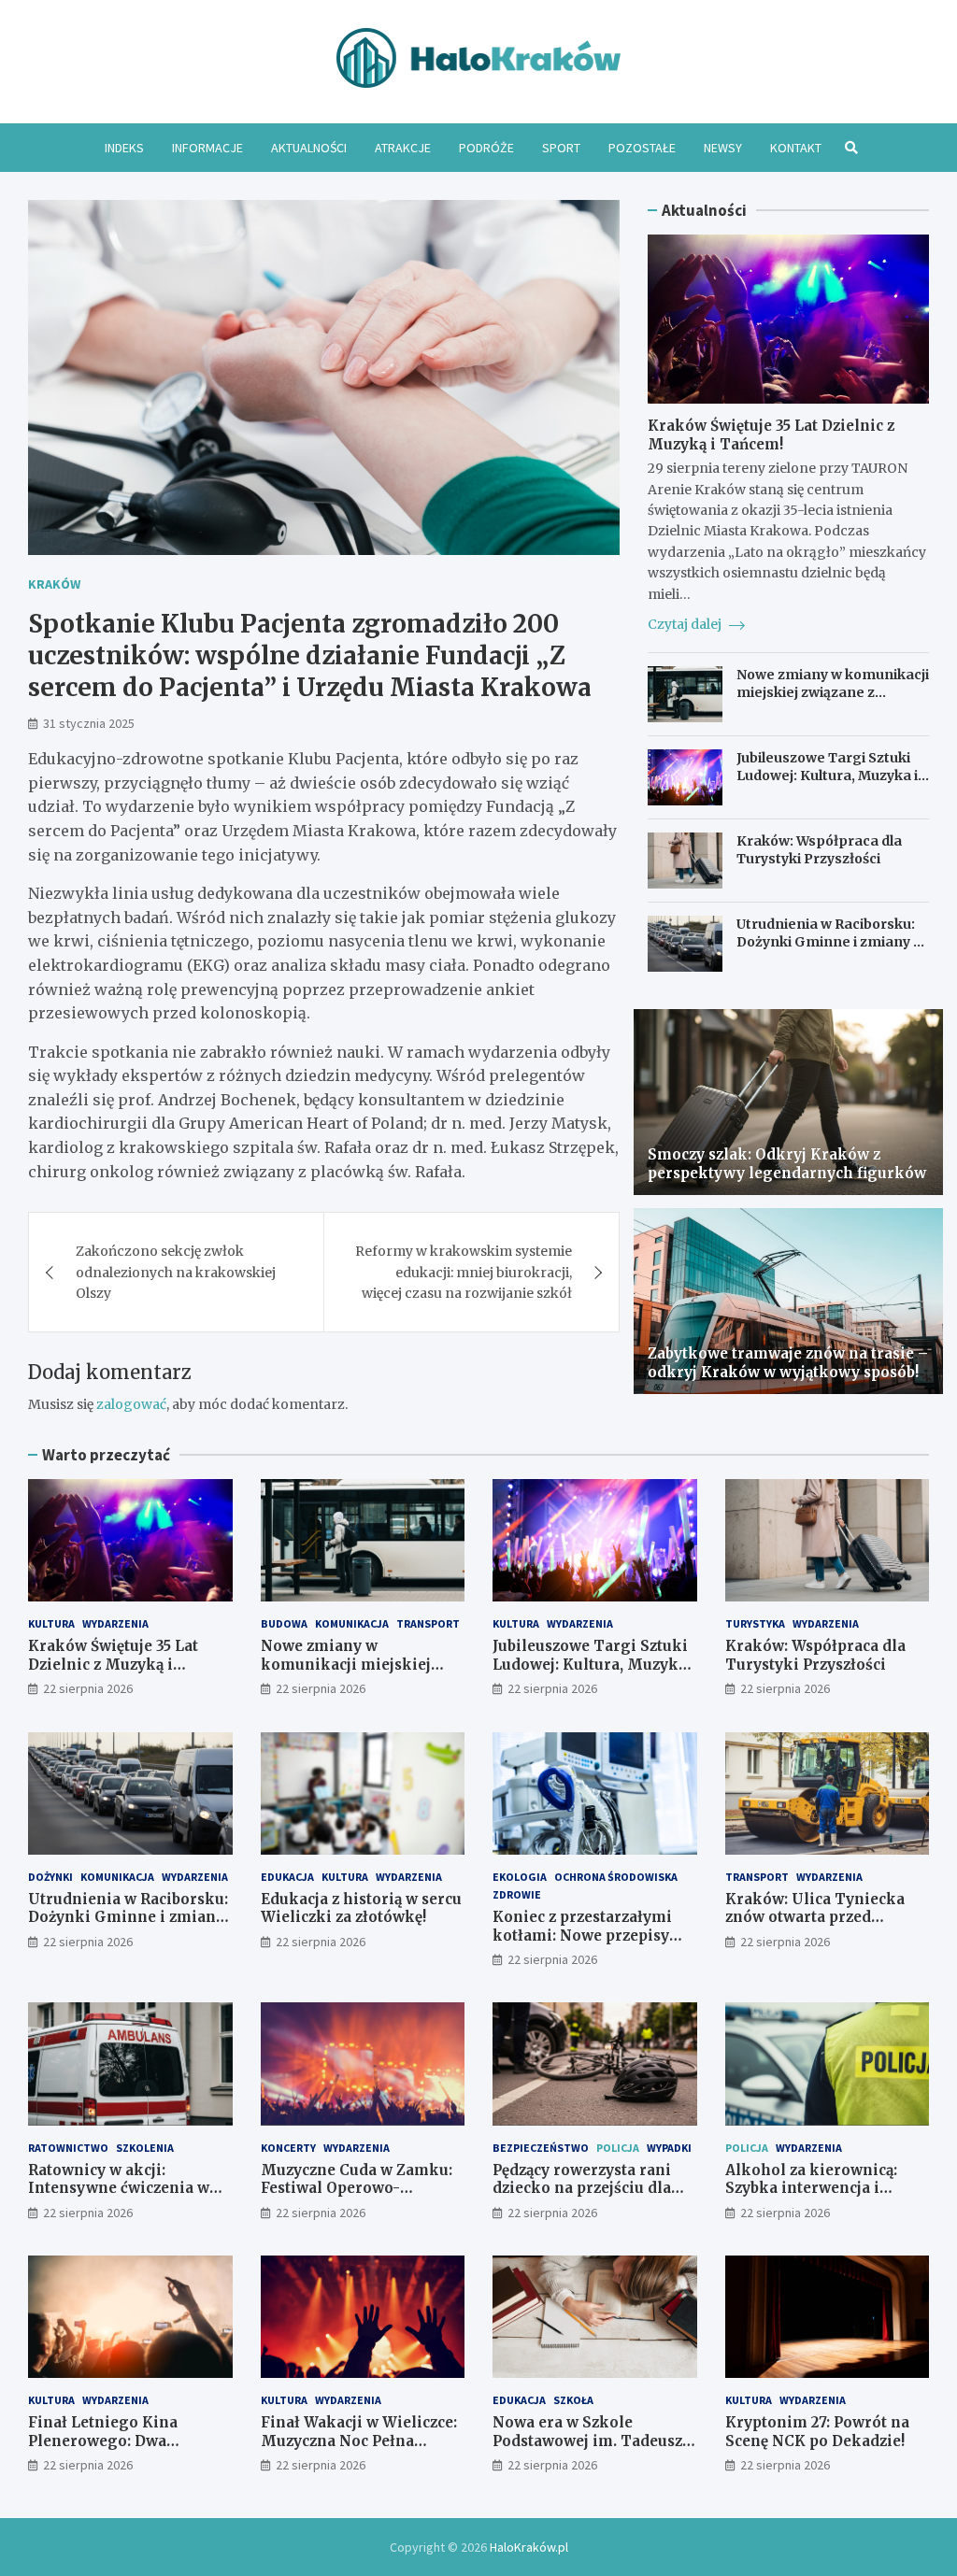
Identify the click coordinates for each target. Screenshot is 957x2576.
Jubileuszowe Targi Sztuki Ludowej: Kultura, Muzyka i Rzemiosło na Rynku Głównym (827, 783)
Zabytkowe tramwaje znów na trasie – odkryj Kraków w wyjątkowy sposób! (788, 1363)
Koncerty (288, 2148)
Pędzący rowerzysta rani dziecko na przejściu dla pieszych (582, 2188)
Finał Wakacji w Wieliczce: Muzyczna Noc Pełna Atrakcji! (359, 2441)
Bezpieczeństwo (541, 2148)
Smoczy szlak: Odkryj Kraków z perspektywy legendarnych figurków (787, 1164)
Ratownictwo (68, 2148)
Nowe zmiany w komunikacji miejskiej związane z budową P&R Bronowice (833, 691)
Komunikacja (352, 1623)
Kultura (51, 1623)
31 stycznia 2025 (89, 723)
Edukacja (287, 1877)
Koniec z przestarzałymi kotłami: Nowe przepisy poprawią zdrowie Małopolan (582, 1944)
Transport (428, 1623)
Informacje (207, 148)
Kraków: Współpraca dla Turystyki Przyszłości (819, 849)
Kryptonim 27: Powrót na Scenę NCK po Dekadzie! (817, 2432)
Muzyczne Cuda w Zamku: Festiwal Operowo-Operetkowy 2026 (357, 2188)
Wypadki (669, 2148)
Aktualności (309, 148)
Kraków (54, 584)
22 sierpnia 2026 (88, 1688)
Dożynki (50, 1877)
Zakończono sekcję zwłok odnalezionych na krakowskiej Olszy (176, 1272)
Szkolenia (145, 2148)
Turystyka (755, 1623)
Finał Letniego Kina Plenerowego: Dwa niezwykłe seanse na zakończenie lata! (105, 2450)
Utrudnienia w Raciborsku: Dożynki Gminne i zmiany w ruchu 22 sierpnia (830, 941)
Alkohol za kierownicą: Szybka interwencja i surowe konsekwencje (811, 2188)
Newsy (723, 148)
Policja (618, 2148)
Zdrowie (517, 1894)
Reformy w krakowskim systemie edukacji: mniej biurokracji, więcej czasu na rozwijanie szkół (464, 1272)
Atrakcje (403, 148)
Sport (561, 148)
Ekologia (520, 1877)
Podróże (486, 148)
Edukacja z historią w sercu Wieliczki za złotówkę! (361, 1908)
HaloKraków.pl (529, 2547)
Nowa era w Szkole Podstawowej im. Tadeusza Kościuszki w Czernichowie (594, 2441)
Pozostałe (642, 148)
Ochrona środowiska (616, 1877)
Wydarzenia (115, 1623)
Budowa (284, 1623)
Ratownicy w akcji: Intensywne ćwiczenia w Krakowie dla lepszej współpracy (119, 2198)
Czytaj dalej (686, 624)
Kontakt (796, 148)
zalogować (131, 1404)
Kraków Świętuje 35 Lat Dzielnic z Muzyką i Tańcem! (771, 435)
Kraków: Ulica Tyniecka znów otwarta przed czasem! (815, 1917)
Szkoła (573, 2400)
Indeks (124, 148)
